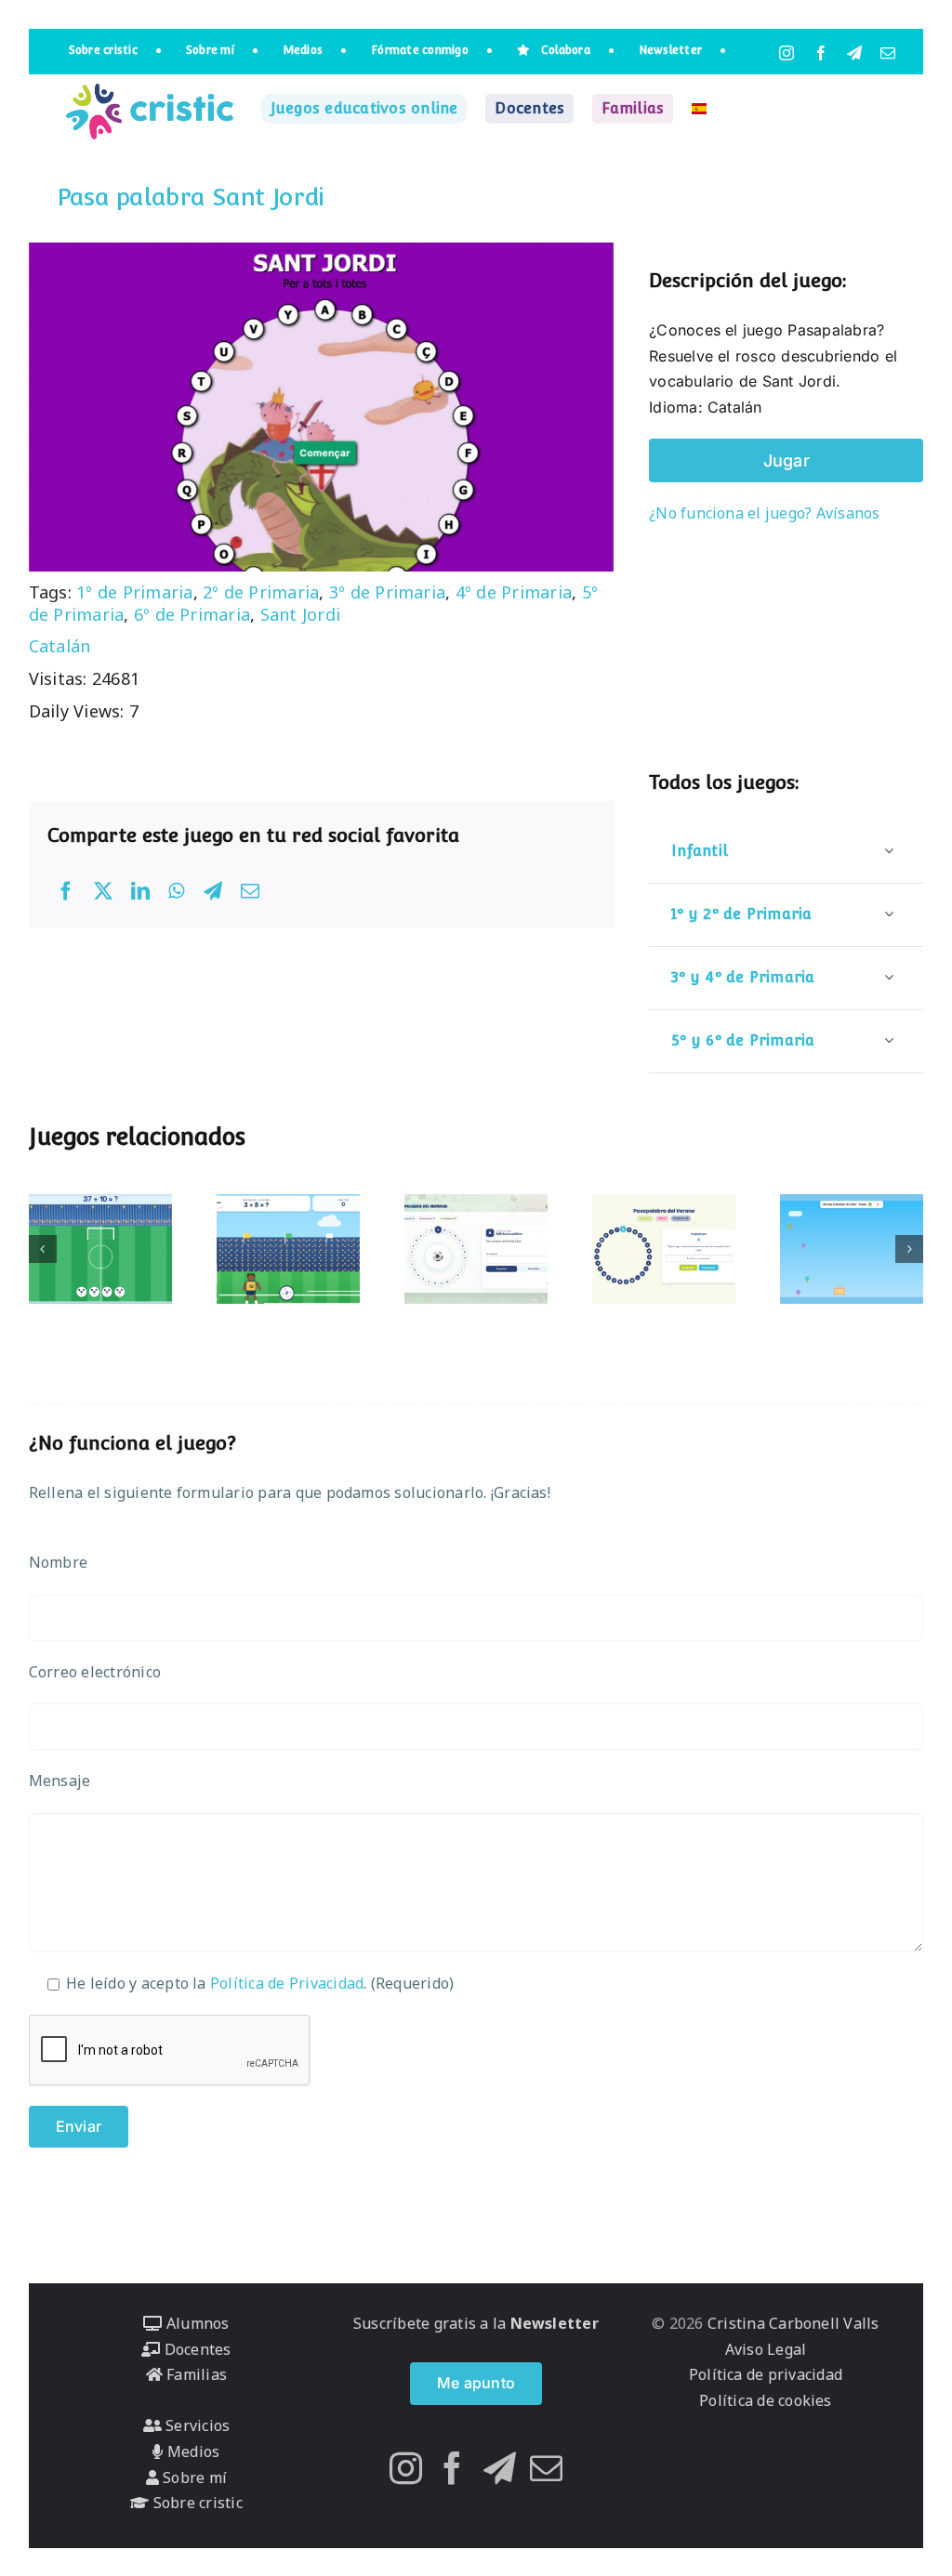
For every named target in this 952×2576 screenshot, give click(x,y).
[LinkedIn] (140, 891)
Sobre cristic (195, 2503)
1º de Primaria (134, 592)
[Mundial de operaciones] (100, 1249)
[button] (43, 1249)
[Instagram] (406, 2468)
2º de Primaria (261, 592)
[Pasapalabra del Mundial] (476, 1249)
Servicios (196, 2425)
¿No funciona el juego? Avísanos (764, 513)
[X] (103, 891)
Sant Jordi (300, 614)
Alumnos (196, 2323)
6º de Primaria (192, 614)
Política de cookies (766, 2400)
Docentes (196, 2349)
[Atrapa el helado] (852, 1249)
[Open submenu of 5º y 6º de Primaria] (889, 1040)
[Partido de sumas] (288, 1249)
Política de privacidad (766, 2374)
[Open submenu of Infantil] (889, 851)
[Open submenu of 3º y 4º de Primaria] (889, 977)
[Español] (699, 109)
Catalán (60, 646)
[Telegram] (213, 891)
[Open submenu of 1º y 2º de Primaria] (889, 914)
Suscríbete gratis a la (476, 2323)
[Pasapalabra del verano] (664, 1249)
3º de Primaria (387, 592)
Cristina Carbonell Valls (792, 2323)
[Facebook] (66, 891)
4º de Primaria (514, 592)
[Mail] (546, 2468)
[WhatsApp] (176, 891)
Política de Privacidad (287, 1983)
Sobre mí (193, 2477)
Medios (192, 2451)
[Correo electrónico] (250, 891)
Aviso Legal (766, 2349)
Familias (195, 2374)
